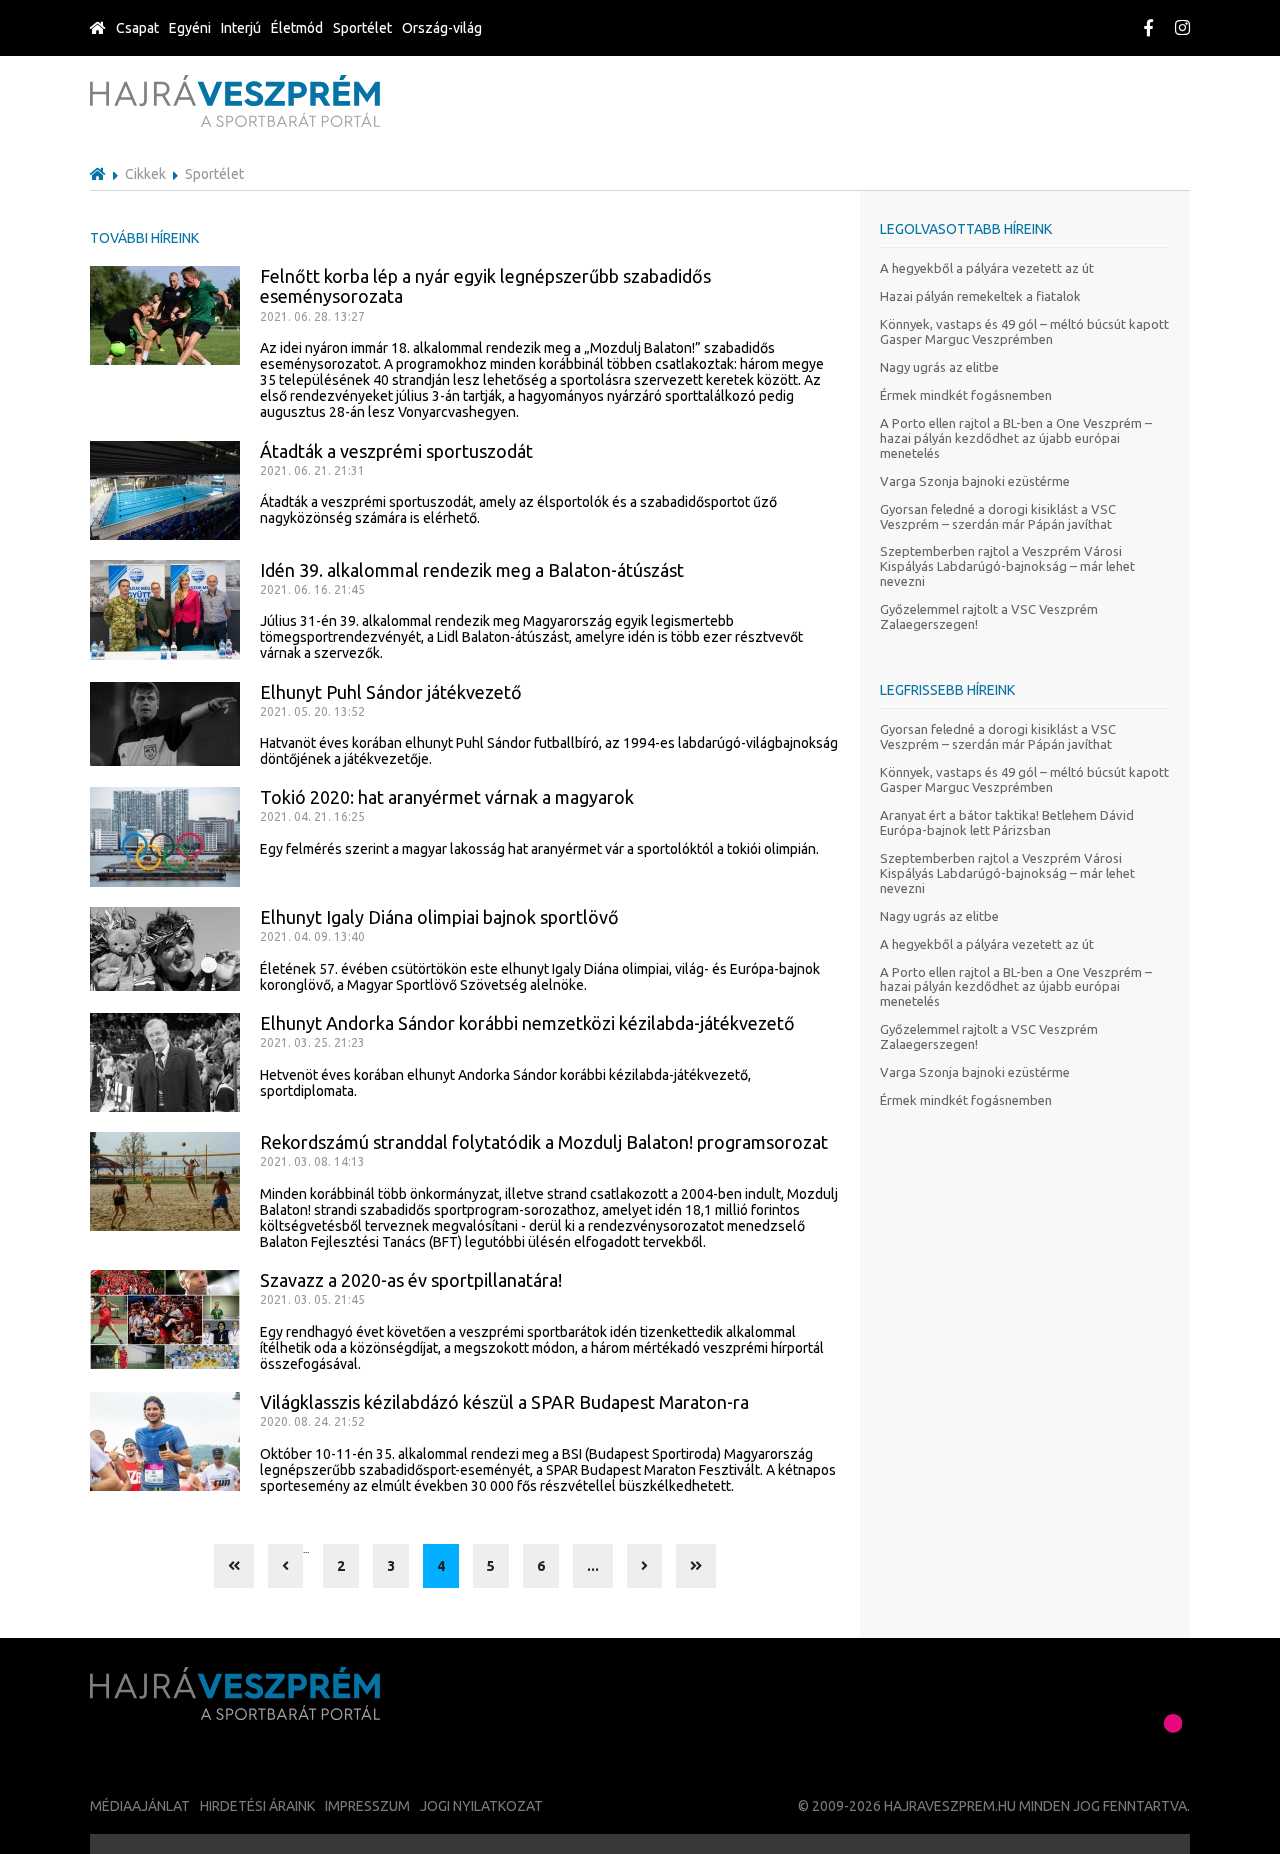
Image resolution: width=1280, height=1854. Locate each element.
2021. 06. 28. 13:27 (312, 316)
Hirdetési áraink (257, 1806)
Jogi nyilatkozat (481, 1806)
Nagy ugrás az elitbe (939, 367)
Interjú (241, 28)
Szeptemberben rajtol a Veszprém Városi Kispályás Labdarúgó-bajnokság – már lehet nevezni (1007, 566)
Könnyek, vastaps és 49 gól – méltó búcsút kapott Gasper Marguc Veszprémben (1024, 331)
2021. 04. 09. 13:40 (312, 936)
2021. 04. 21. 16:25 (312, 816)
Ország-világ (442, 28)
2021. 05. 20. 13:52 (312, 711)
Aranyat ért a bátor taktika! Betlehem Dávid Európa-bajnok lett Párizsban (1007, 822)
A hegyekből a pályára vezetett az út (987, 268)
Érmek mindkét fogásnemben (966, 395)
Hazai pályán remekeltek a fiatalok (980, 296)
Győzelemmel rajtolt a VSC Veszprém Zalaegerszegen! (989, 616)
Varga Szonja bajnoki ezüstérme (975, 481)
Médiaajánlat (140, 1806)
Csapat (137, 28)
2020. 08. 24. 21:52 (312, 1421)
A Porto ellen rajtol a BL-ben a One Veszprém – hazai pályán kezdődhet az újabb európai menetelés (1016, 438)
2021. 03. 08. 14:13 (312, 1161)
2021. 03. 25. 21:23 (312, 1042)
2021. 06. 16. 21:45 (312, 589)
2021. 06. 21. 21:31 (312, 470)
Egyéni (190, 28)
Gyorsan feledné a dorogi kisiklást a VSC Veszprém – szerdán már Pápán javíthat (998, 516)
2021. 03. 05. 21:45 (312, 1299)
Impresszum (367, 1806)
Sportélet (362, 28)
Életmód (297, 28)
